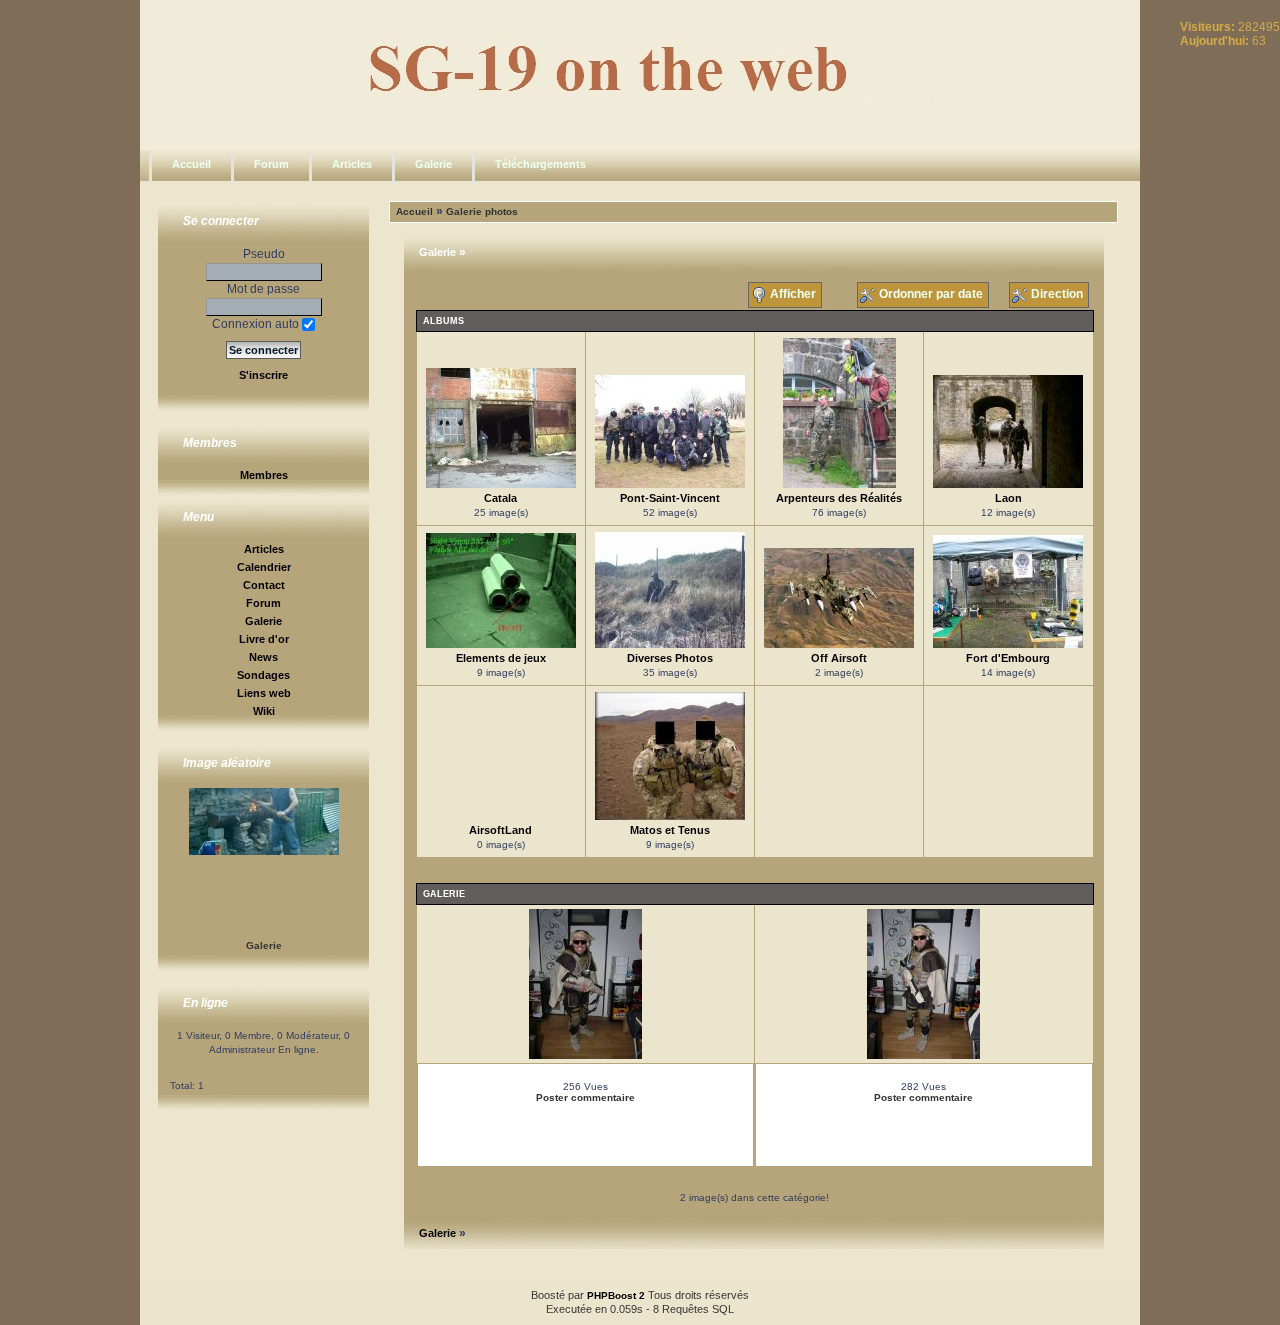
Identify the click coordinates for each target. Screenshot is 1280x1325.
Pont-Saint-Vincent (670, 498)
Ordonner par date (931, 294)
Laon (1008, 498)
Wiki (264, 711)
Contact (264, 585)
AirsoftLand (500, 830)
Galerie (433, 164)
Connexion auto (257, 324)
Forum (271, 164)
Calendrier (264, 567)
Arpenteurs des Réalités (839, 498)
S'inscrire (263, 375)
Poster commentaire (585, 1097)
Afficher (793, 294)
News (263, 657)
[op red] (923, 1055)
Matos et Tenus (670, 830)
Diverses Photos (670, 658)
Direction (1057, 294)
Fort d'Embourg (1008, 658)
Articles (352, 164)
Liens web (264, 693)
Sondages (263, 675)
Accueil (191, 164)
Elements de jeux (501, 658)
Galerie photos (482, 211)
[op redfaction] (585, 1055)
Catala (500, 498)
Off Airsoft (839, 658)
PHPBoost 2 (616, 1295)
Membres (264, 475)
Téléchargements (540, 164)
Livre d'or (264, 639)
